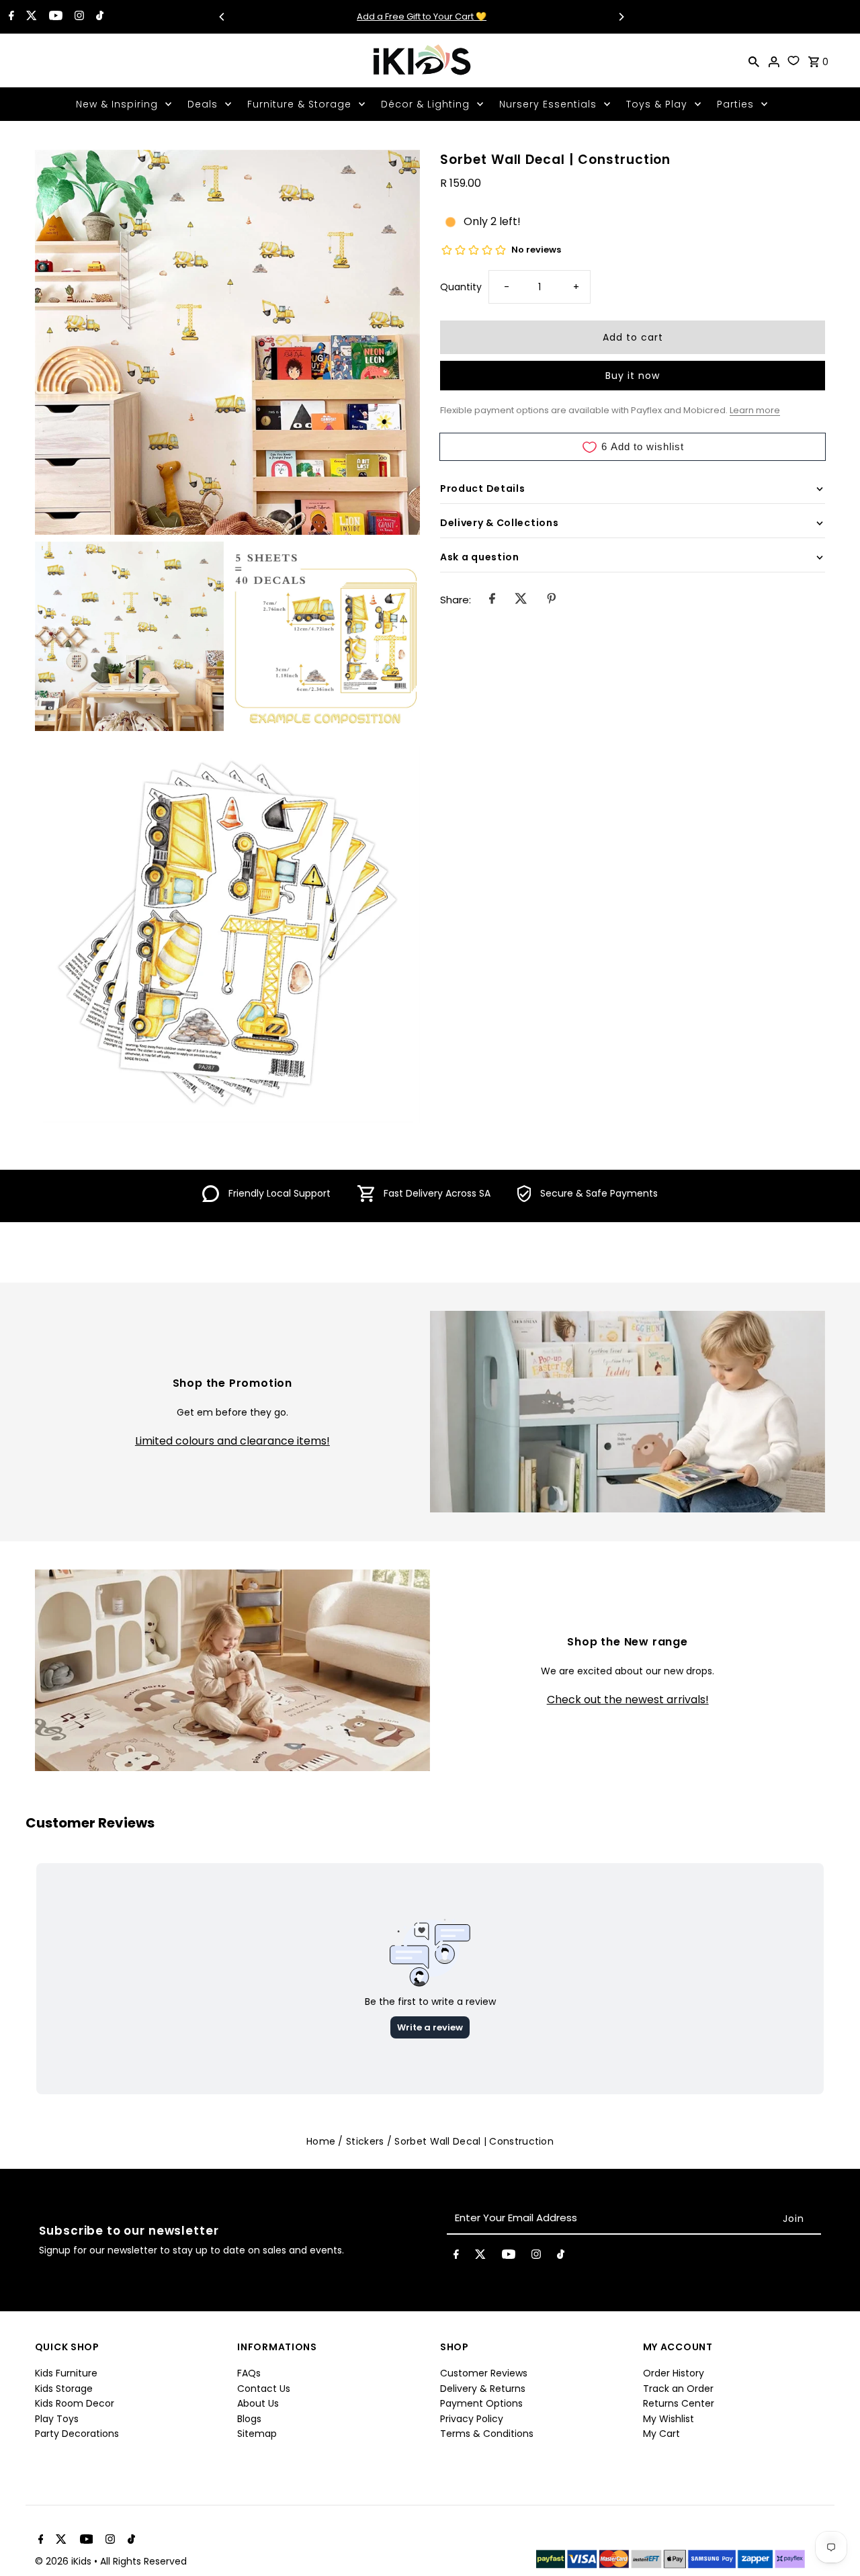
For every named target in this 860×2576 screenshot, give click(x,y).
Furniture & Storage (299, 104)
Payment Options (481, 2403)
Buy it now (633, 376)
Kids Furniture (66, 2373)
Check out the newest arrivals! (628, 1700)
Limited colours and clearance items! (232, 1441)
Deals (203, 104)
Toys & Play (657, 104)
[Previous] (222, 17)
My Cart (661, 2434)
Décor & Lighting (425, 104)
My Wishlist (669, 2419)
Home (321, 2141)
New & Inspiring (117, 104)
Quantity (461, 287)
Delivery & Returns (483, 2389)
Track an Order (678, 2389)
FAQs (249, 2373)
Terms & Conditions (487, 2434)
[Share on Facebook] (492, 601)
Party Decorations (77, 2434)
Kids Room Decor (75, 2403)
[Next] (621, 17)
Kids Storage (64, 2389)
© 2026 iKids (64, 2561)
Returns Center (679, 2403)
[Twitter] (30, 17)
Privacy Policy (472, 2419)
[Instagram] (78, 17)
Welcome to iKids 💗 (422, 16)
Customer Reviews (484, 2373)
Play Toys (57, 2419)
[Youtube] (54, 17)
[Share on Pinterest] (551, 601)
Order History (674, 2373)
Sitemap (257, 2434)
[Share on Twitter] (521, 601)
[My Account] (774, 60)
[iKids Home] (421, 60)
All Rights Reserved (143, 2561)
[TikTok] (98, 17)
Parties (735, 104)
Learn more (755, 410)
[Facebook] (10, 17)
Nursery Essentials (548, 104)
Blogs (249, 2419)
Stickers (365, 2141)
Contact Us (264, 2389)
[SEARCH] (754, 60)
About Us (258, 2403)
